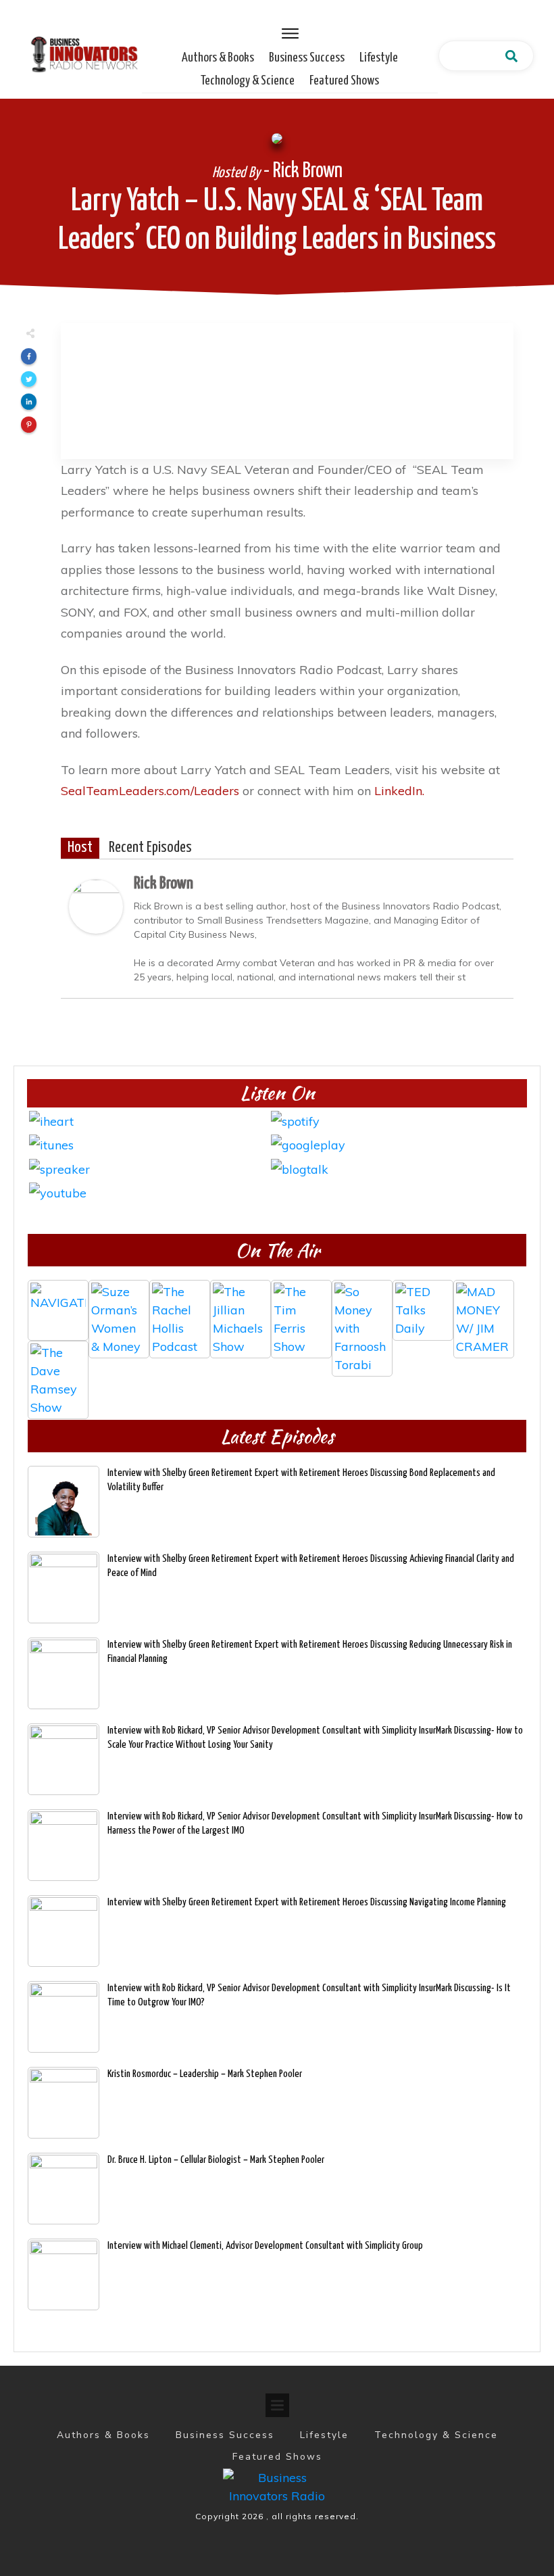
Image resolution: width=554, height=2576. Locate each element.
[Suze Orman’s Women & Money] (119, 1310)
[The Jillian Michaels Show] (241, 1310)
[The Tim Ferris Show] (301, 1310)
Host (80, 848)
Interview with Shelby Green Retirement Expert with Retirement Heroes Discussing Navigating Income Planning (307, 1902)
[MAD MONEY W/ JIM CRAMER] (484, 1310)
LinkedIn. (399, 791)
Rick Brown (163, 884)
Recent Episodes (150, 848)
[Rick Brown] (96, 906)
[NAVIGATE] (58, 1310)
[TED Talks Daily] (423, 1310)
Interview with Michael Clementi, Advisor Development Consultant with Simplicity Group (265, 2246)
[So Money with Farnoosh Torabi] (362, 1310)
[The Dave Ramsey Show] (58, 1371)
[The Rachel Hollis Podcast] (180, 1310)
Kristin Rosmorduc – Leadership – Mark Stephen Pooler (205, 2074)
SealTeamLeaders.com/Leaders (150, 791)
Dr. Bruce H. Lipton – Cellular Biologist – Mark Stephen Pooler (216, 2160)
